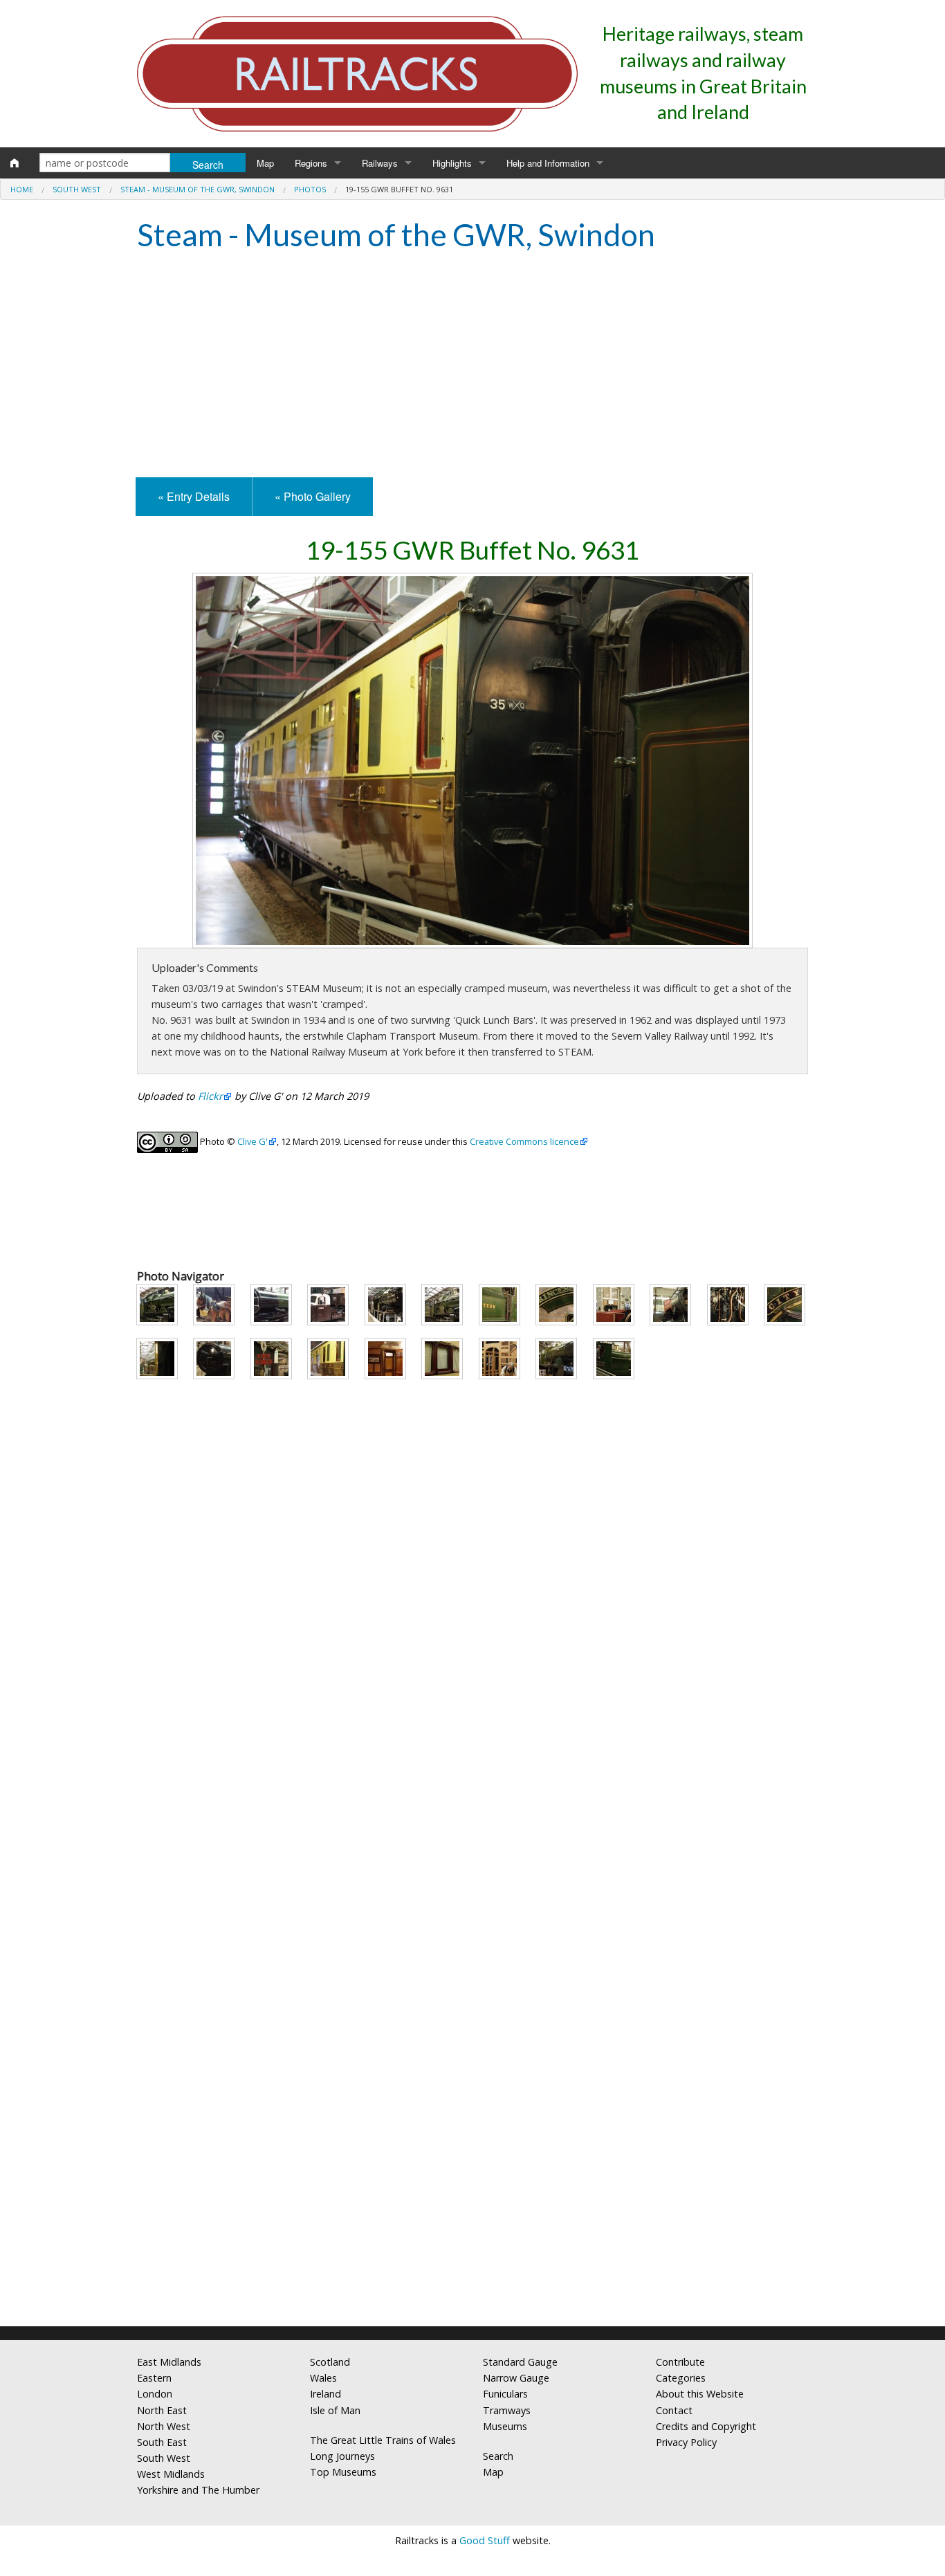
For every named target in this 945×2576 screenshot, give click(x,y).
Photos (310, 189)
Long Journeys (342, 2456)
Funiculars (505, 2394)
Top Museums (343, 2472)
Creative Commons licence (524, 1141)
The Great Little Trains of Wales (383, 2440)
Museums (505, 2426)
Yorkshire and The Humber (198, 2490)
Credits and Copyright (706, 2426)
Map (265, 163)
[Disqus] (472, 2133)
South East (162, 2442)
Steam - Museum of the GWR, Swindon (198, 189)
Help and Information (548, 163)
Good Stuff (485, 2540)
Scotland (330, 2362)
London (155, 2394)
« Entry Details (194, 496)
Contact (674, 2410)
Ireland (325, 2394)
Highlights (452, 163)
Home (22, 189)
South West (77, 189)
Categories (681, 2378)
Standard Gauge (520, 2362)
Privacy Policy (686, 2442)
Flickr (210, 1096)
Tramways (507, 2410)
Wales (323, 2378)
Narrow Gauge (516, 2378)
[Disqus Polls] (472, 1787)
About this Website (700, 2394)
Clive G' (253, 1141)
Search (498, 2456)
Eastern (154, 2378)
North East (162, 2410)
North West (164, 2426)
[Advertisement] (472, 367)
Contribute (680, 2362)
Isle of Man (335, 2410)
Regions (311, 163)
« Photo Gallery (313, 496)
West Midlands (171, 2474)
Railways (380, 163)
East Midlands (169, 2362)
